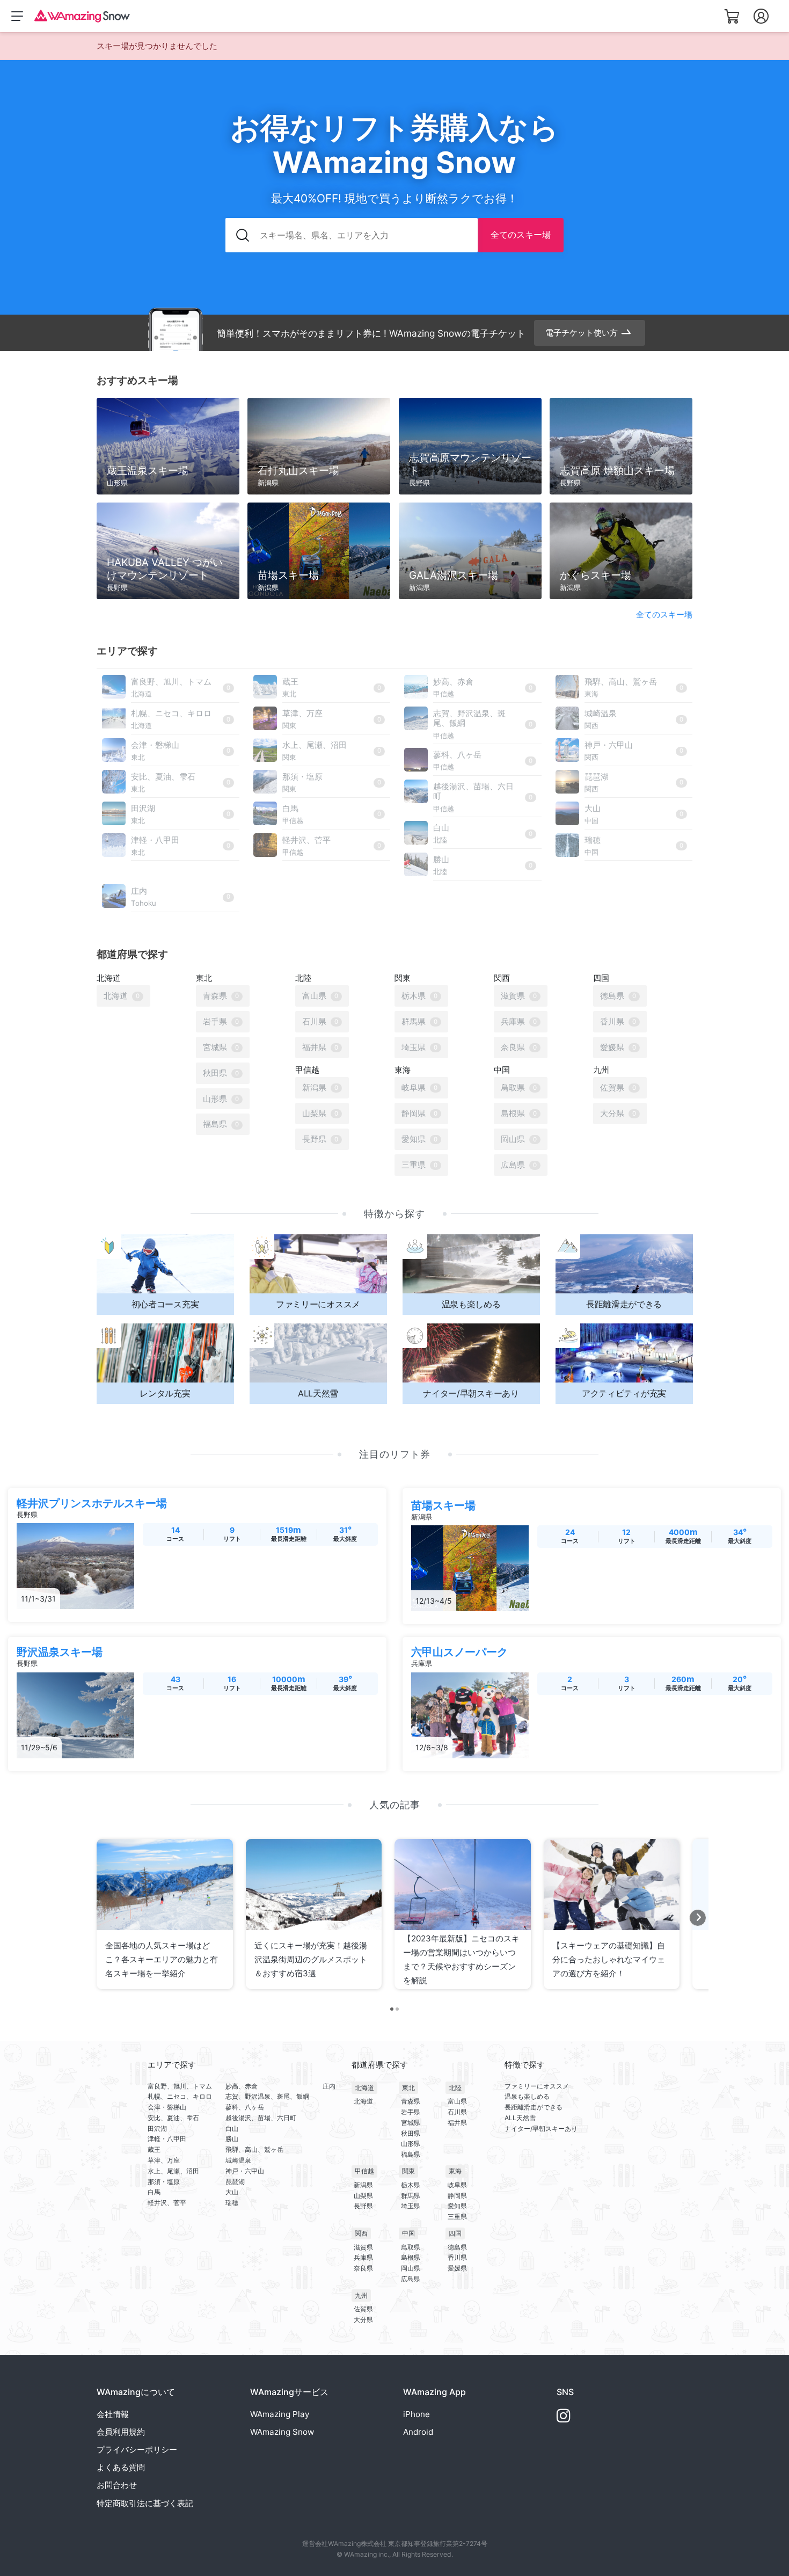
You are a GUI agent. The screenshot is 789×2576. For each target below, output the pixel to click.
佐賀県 (363, 2309)
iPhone (417, 2414)
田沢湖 (157, 2129)
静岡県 (457, 2196)
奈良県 (363, 2268)
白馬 (154, 2192)
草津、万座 (164, 2160)
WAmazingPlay (280, 2414)
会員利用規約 (121, 2432)
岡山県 (411, 2268)
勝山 (232, 2139)
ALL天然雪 (520, 2118)
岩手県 (411, 2112)
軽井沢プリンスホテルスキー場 (92, 1503)
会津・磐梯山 (167, 2107)
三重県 (457, 2217)
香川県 (457, 2257)
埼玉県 (411, 2206)
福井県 (457, 2123)
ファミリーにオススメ (537, 2086)
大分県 (363, 2320)
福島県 (411, 2154)
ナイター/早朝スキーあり (541, 2129)
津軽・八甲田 (167, 2139)
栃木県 (411, 2185)
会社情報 (113, 2414)
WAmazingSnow (282, 2432)
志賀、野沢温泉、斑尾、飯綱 (267, 2096)
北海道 (364, 2088)
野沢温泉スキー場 (60, 1652)
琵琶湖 (235, 2182)
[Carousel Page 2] (397, 2009)
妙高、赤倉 (242, 2086)
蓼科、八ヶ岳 (245, 2107)
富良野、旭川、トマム (180, 2086)
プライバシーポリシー (137, 2450)
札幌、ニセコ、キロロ (180, 2096)
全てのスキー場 (521, 235)
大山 (232, 2192)
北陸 (455, 2088)
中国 (408, 2233)
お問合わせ (117, 2485)
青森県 (411, 2101)
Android (418, 2432)
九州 (361, 2295)
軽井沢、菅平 (167, 2203)
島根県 (411, 2257)
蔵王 (154, 2149)
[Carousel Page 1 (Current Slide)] (392, 2009)
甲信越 (364, 2171)
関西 (361, 2233)
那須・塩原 (164, 2182)
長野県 (363, 2206)
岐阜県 (457, 2185)
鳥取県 (411, 2247)
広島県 (411, 2279)
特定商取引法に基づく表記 (145, 2503)
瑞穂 (232, 2203)
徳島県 (457, 2247)
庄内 (329, 2086)
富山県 (457, 2101)
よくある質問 (121, 2467)
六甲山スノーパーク (459, 1652)
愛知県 (457, 2206)
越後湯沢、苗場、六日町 (261, 2118)
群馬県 (411, 2196)
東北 (408, 2088)
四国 (455, 2233)
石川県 (457, 2112)
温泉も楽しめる (527, 2096)
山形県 (411, 2144)
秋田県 (411, 2133)
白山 (232, 2129)
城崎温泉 (238, 2160)
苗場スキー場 (443, 1505)
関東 (408, 2171)
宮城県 (411, 2123)
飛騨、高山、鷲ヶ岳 (254, 2149)
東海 (455, 2171)
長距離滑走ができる (534, 2107)
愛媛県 (457, 2268)
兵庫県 (363, 2257)
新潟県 (363, 2185)
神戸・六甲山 (245, 2171)
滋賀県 (363, 2247)
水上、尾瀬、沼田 (173, 2171)
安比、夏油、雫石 (173, 2118)
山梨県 (363, 2196)
